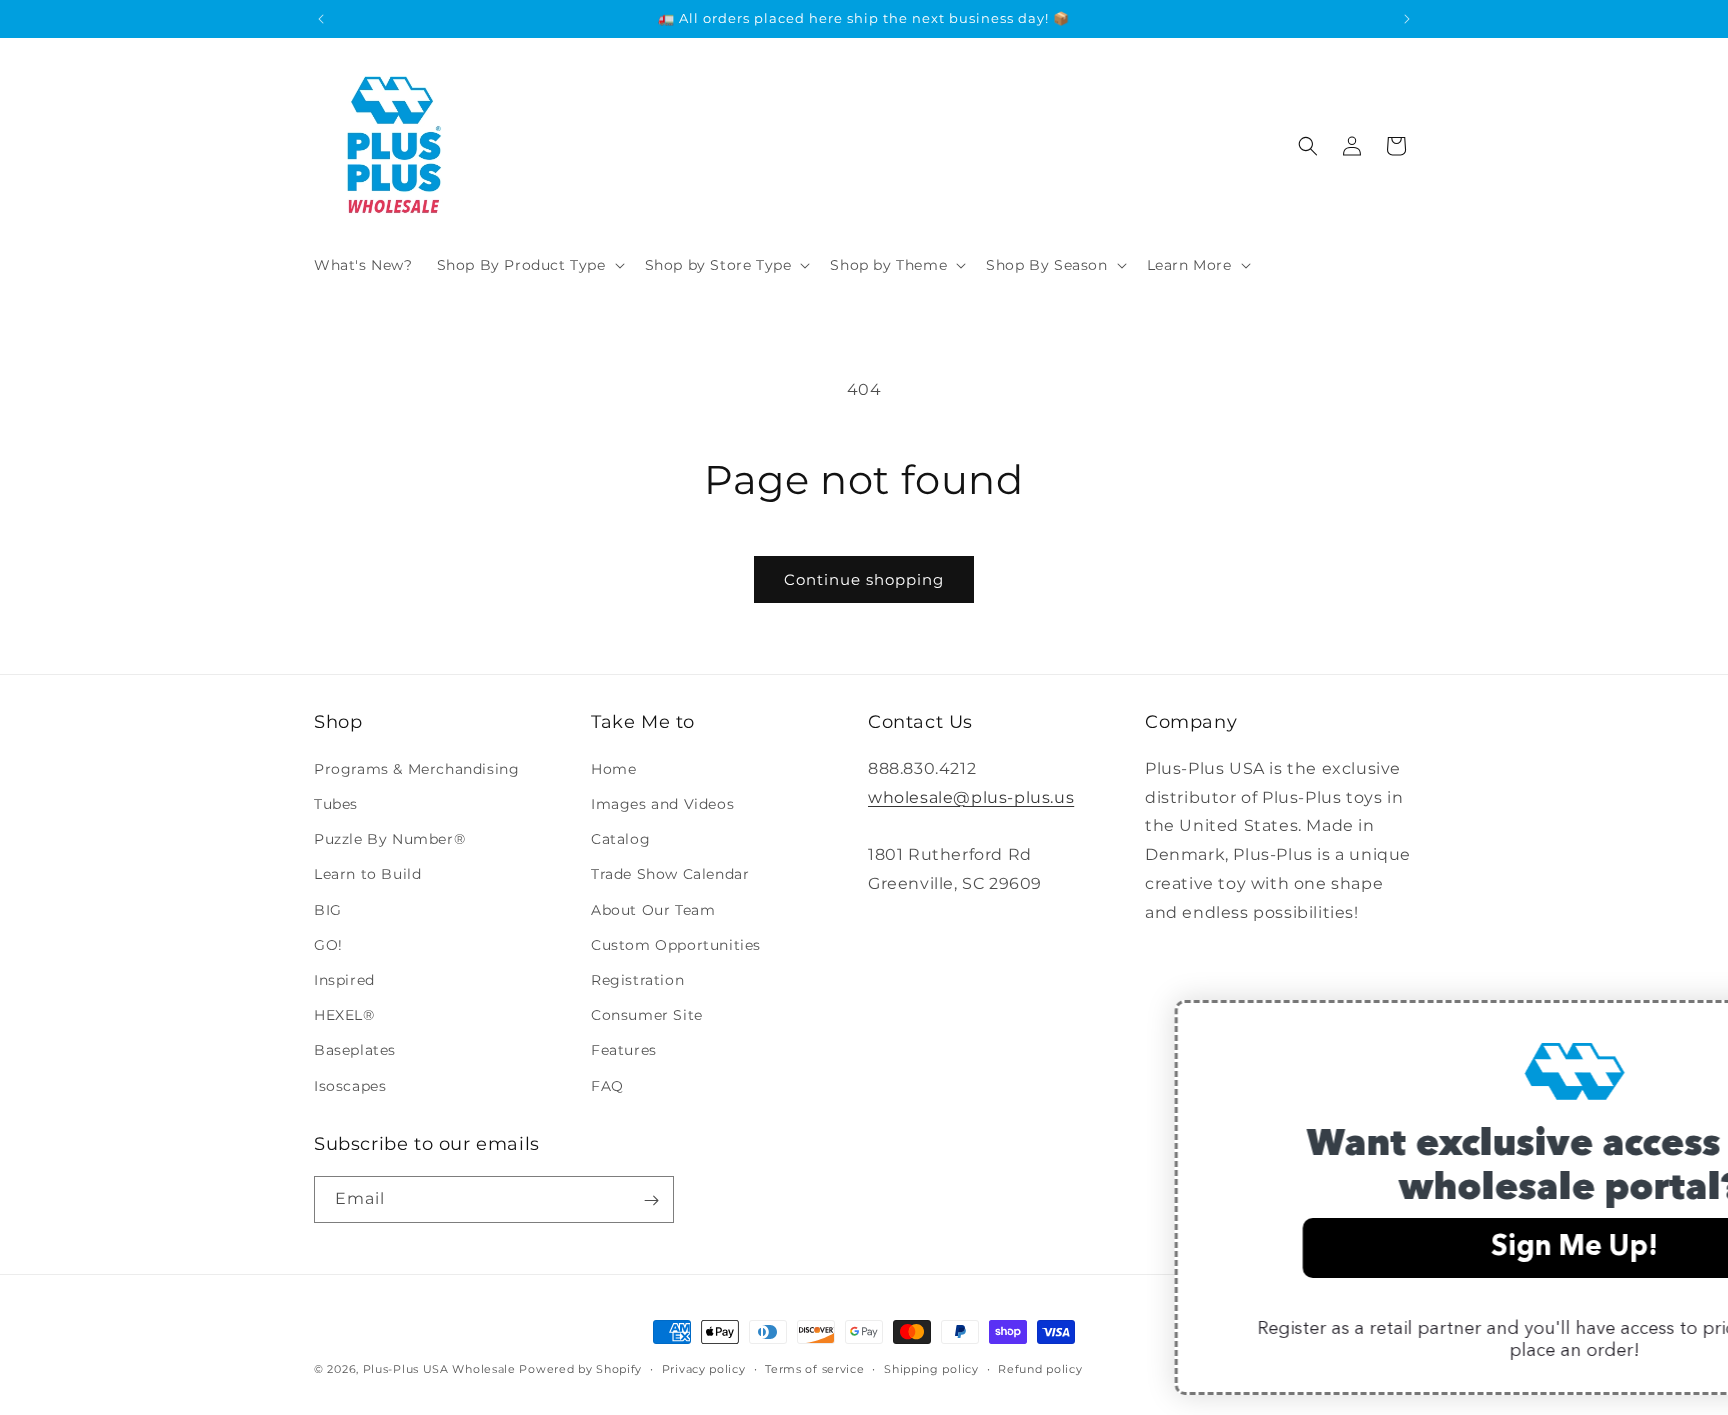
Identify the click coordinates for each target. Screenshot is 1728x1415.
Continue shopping (864, 579)
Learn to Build (367, 874)
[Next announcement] (1407, 19)
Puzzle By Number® (389, 839)
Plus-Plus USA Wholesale (439, 1369)
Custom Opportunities (676, 944)
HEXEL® (344, 1015)
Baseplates (355, 1050)
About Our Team (653, 909)
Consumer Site (647, 1015)
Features (624, 1050)
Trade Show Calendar (670, 874)
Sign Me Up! (1308, 1248)
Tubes (336, 804)
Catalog (620, 839)
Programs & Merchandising (416, 768)
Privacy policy (704, 1368)
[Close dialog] (1682, 1025)
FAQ (607, 1085)
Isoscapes (350, 1085)
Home (613, 768)
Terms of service (814, 1368)
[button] (529, 265)
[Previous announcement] (321, 19)
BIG (328, 909)
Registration (637, 979)
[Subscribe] (651, 1200)
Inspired (344, 979)
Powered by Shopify (580, 1369)
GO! (328, 944)
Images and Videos (662, 804)
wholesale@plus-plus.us (971, 796)
